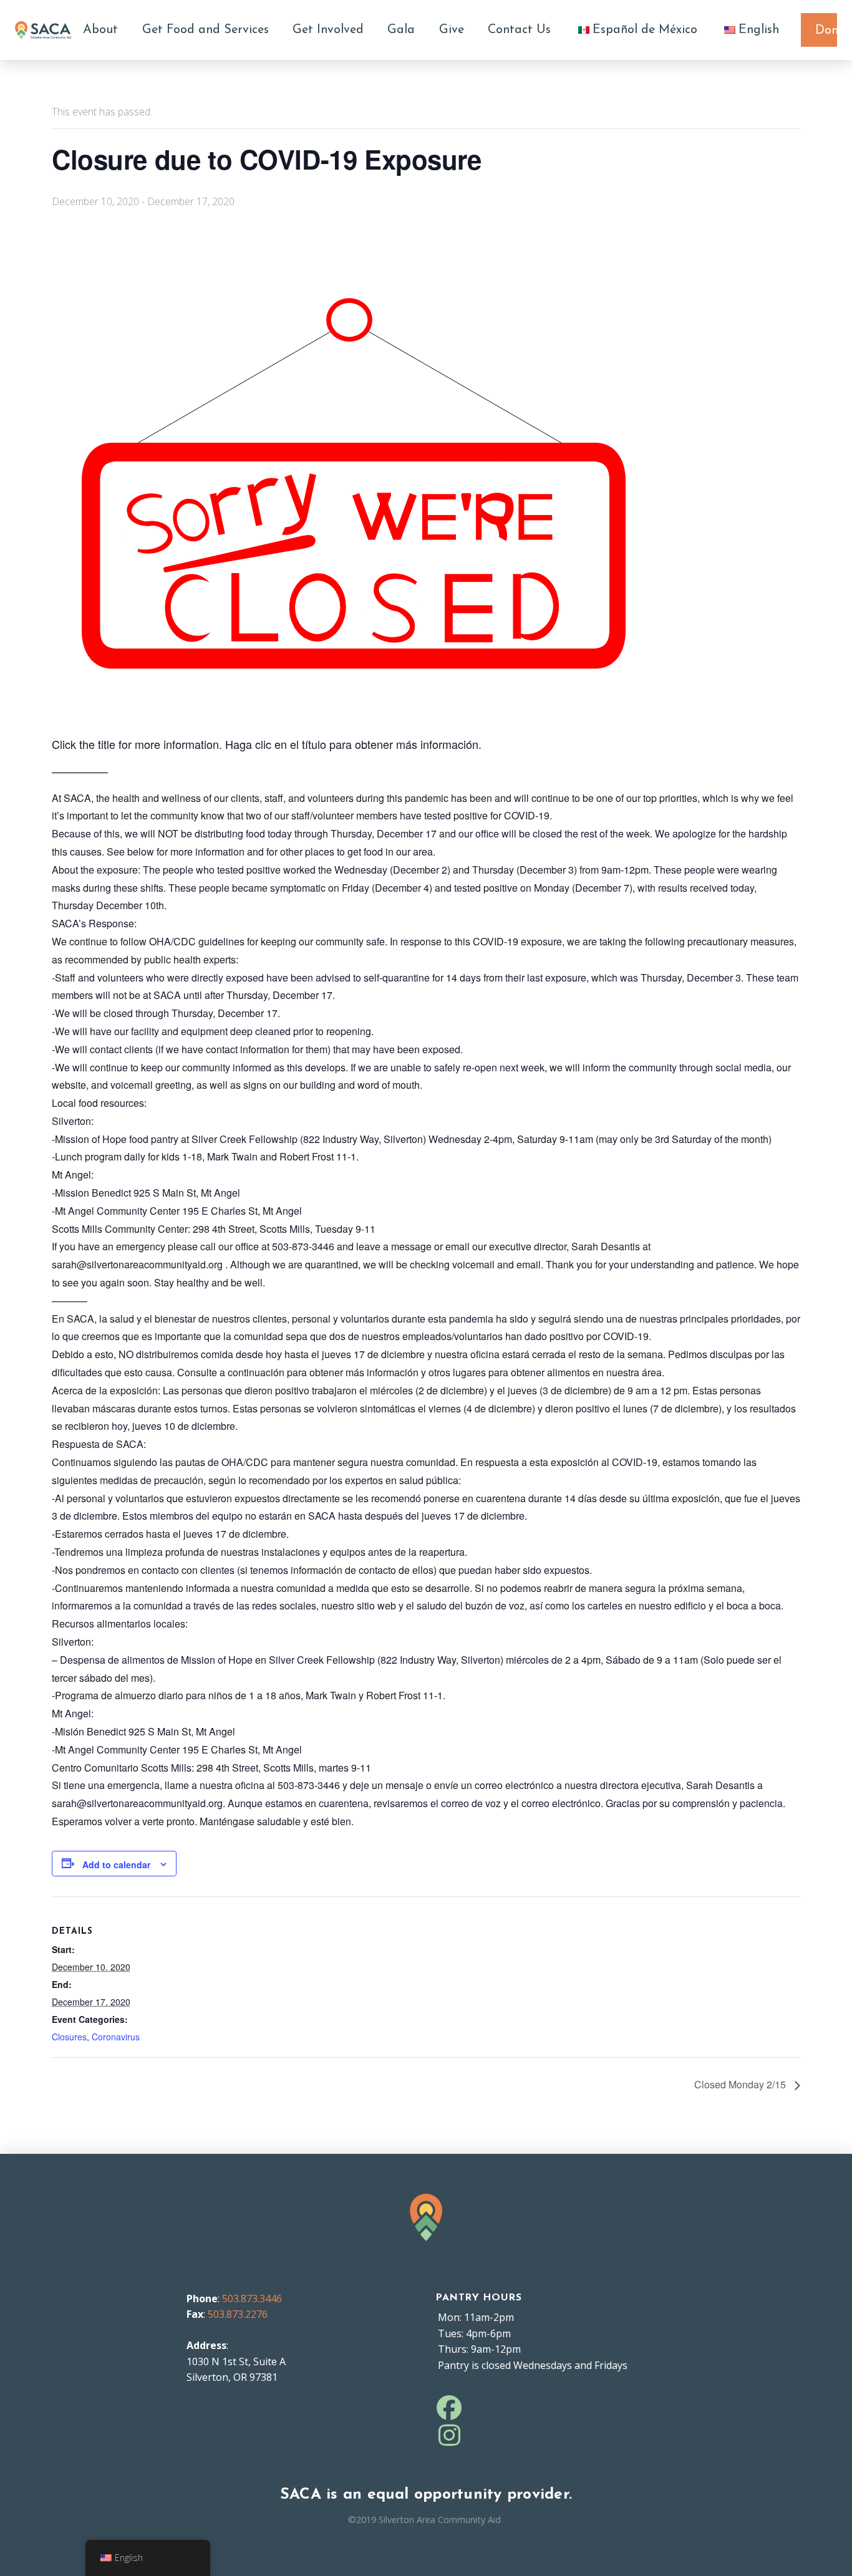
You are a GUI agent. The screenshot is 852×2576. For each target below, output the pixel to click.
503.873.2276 (238, 2314)
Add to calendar (116, 1864)
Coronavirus (116, 2037)
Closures (69, 2037)
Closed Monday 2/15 (741, 2084)
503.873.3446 (252, 2299)
